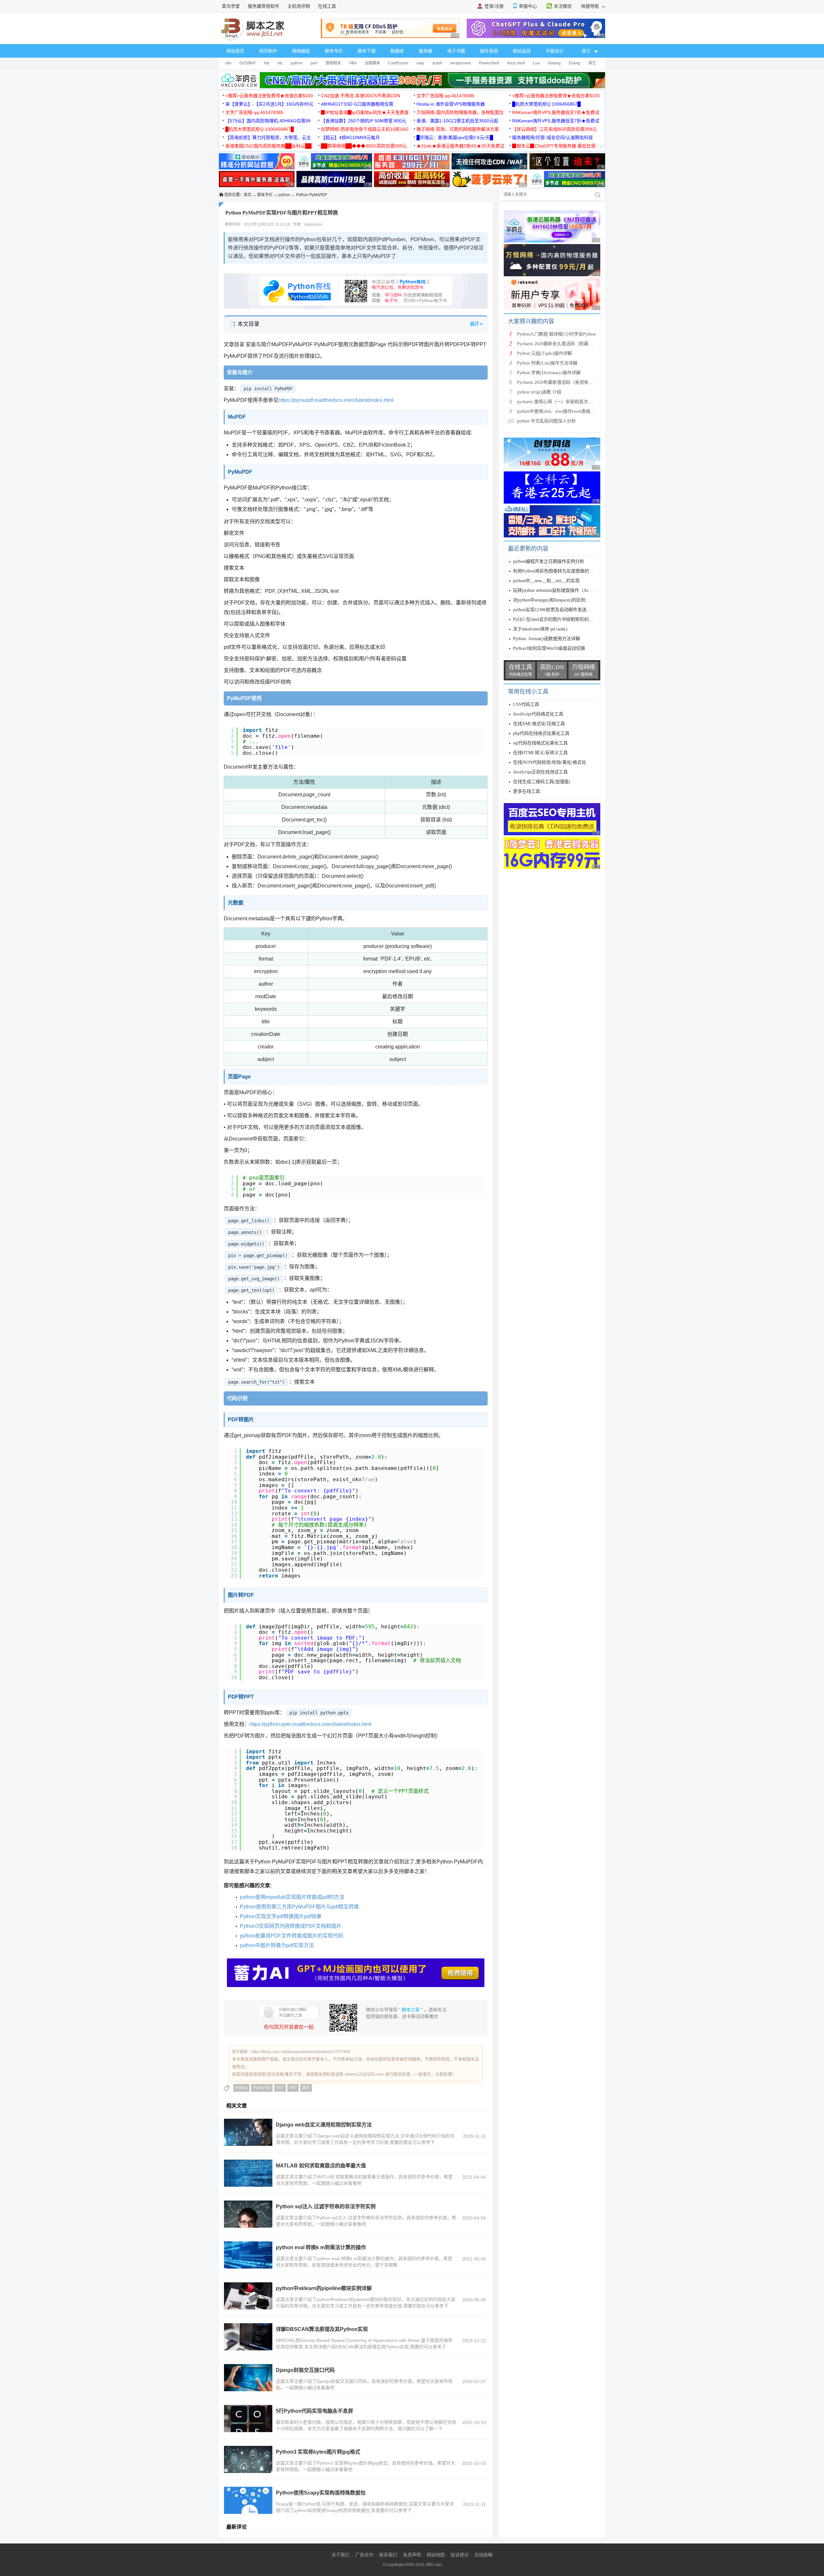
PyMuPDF (262, 2088)
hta (267, 63)
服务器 (426, 51)
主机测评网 (299, 6)
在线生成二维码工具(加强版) (542, 782)
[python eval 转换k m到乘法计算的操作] (248, 2255)
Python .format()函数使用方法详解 (547, 639)
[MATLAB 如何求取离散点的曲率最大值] (248, 2173)
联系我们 (388, 2555)
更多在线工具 (527, 791)
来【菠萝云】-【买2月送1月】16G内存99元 (269, 104)
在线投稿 (483, 2555)
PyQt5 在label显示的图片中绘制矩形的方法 (555, 619)
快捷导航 (591, 6)
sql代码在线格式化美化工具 (540, 743)
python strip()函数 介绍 (539, 392)
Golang (554, 63)
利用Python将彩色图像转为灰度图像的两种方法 (560, 571)
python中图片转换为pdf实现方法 (277, 1945)
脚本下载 (367, 51)
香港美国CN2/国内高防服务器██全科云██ (268, 146)
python (297, 63)
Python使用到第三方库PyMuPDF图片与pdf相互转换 (299, 1907)
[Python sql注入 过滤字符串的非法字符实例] (248, 2214)
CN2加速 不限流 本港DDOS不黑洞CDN (360, 96)
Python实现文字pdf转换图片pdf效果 (281, 1916)
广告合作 (364, 2555)
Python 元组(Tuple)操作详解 (544, 353)
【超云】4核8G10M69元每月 (350, 137)
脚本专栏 (334, 51)
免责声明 (412, 2555)
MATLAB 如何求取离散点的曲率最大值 (321, 2166)
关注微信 (563, 6)
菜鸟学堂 (231, 6)
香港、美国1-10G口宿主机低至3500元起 (457, 121)
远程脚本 (372, 63)
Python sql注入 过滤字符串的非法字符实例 (326, 2207)
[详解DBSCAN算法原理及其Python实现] (248, 2337)
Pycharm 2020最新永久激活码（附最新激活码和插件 (568, 344)
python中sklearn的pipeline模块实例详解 (324, 2288)
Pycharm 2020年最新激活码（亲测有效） (557, 382)
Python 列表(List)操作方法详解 (547, 363)
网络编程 (301, 51)
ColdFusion (398, 63)
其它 (592, 63)
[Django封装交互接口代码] (248, 2378)
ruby (420, 63)
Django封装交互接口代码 (305, 2370)
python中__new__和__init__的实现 (546, 581)
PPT (293, 2088)
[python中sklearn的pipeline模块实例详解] (248, 2296)
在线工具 (327, 6)
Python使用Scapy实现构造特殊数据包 (321, 2493)
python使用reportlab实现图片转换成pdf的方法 (292, 1897)
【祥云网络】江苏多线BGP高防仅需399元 (554, 129)
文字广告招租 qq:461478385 (445, 96)
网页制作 (268, 51)
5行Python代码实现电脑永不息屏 (314, 2411)
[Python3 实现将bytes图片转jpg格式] (248, 2459)
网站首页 (235, 51)
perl (314, 63)
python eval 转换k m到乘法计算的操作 (321, 2247)
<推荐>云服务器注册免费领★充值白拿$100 (269, 96)
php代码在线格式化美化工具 (541, 733)
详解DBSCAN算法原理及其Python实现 (322, 2329)
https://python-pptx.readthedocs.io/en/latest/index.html (310, 1724)
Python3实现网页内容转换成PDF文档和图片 (291, 1926)
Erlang (575, 63)
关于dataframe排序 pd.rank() (540, 629)
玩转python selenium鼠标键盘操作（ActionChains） (563, 590)
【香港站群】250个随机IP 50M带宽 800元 (364, 121)
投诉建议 (460, 2555)
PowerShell (489, 63)
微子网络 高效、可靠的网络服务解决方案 (458, 129)
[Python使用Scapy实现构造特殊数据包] (248, 2500)
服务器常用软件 (264, 6)
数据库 (397, 51)
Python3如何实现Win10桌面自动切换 (549, 648)
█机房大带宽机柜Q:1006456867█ (546, 104)
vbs (228, 63)
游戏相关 (333, 63)
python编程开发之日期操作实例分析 (549, 561)
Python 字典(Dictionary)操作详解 (549, 373)
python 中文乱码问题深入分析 (546, 421)
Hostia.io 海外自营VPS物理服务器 (451, 104)
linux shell (516, 63)
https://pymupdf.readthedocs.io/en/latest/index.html (336, 400)
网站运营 (522, 51)
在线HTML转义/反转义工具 (540, 753)
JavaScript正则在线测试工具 (540, 772)
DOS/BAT (248, 63)
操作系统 (489, 51)
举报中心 (528, 6)
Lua (536, 63)
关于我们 (341, 2555)
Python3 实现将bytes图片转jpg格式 (318, 2452)
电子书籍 (456, 51)
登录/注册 (494, 6)
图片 (306, 2088)
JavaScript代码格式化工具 (538, 714)
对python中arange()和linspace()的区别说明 (554, 600)
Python (241, 2088)
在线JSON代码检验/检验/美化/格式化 (550, 762)
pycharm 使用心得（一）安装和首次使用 (557, 402)
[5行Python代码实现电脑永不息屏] (248, 2419)
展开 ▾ (476, 324)
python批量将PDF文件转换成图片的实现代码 (291, 1936)
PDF (280, 2088)
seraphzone (460, 63)
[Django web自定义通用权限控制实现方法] (248, 2132)
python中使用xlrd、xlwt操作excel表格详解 (558, 411)
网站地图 (436, 2555)
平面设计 (555, 51)
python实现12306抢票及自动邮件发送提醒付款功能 (563, 610)
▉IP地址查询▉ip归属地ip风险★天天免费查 (365, 112)
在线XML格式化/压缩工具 (539, 724)
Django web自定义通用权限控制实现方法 (324, 2125)
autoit (437, 63)
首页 (248, 195)
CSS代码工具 (526, 704)
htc (280, 63)
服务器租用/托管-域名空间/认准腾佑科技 (552, 137)
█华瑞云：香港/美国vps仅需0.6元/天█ (455, 137)
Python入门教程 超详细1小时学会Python (556, 334)
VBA (353, 63)
